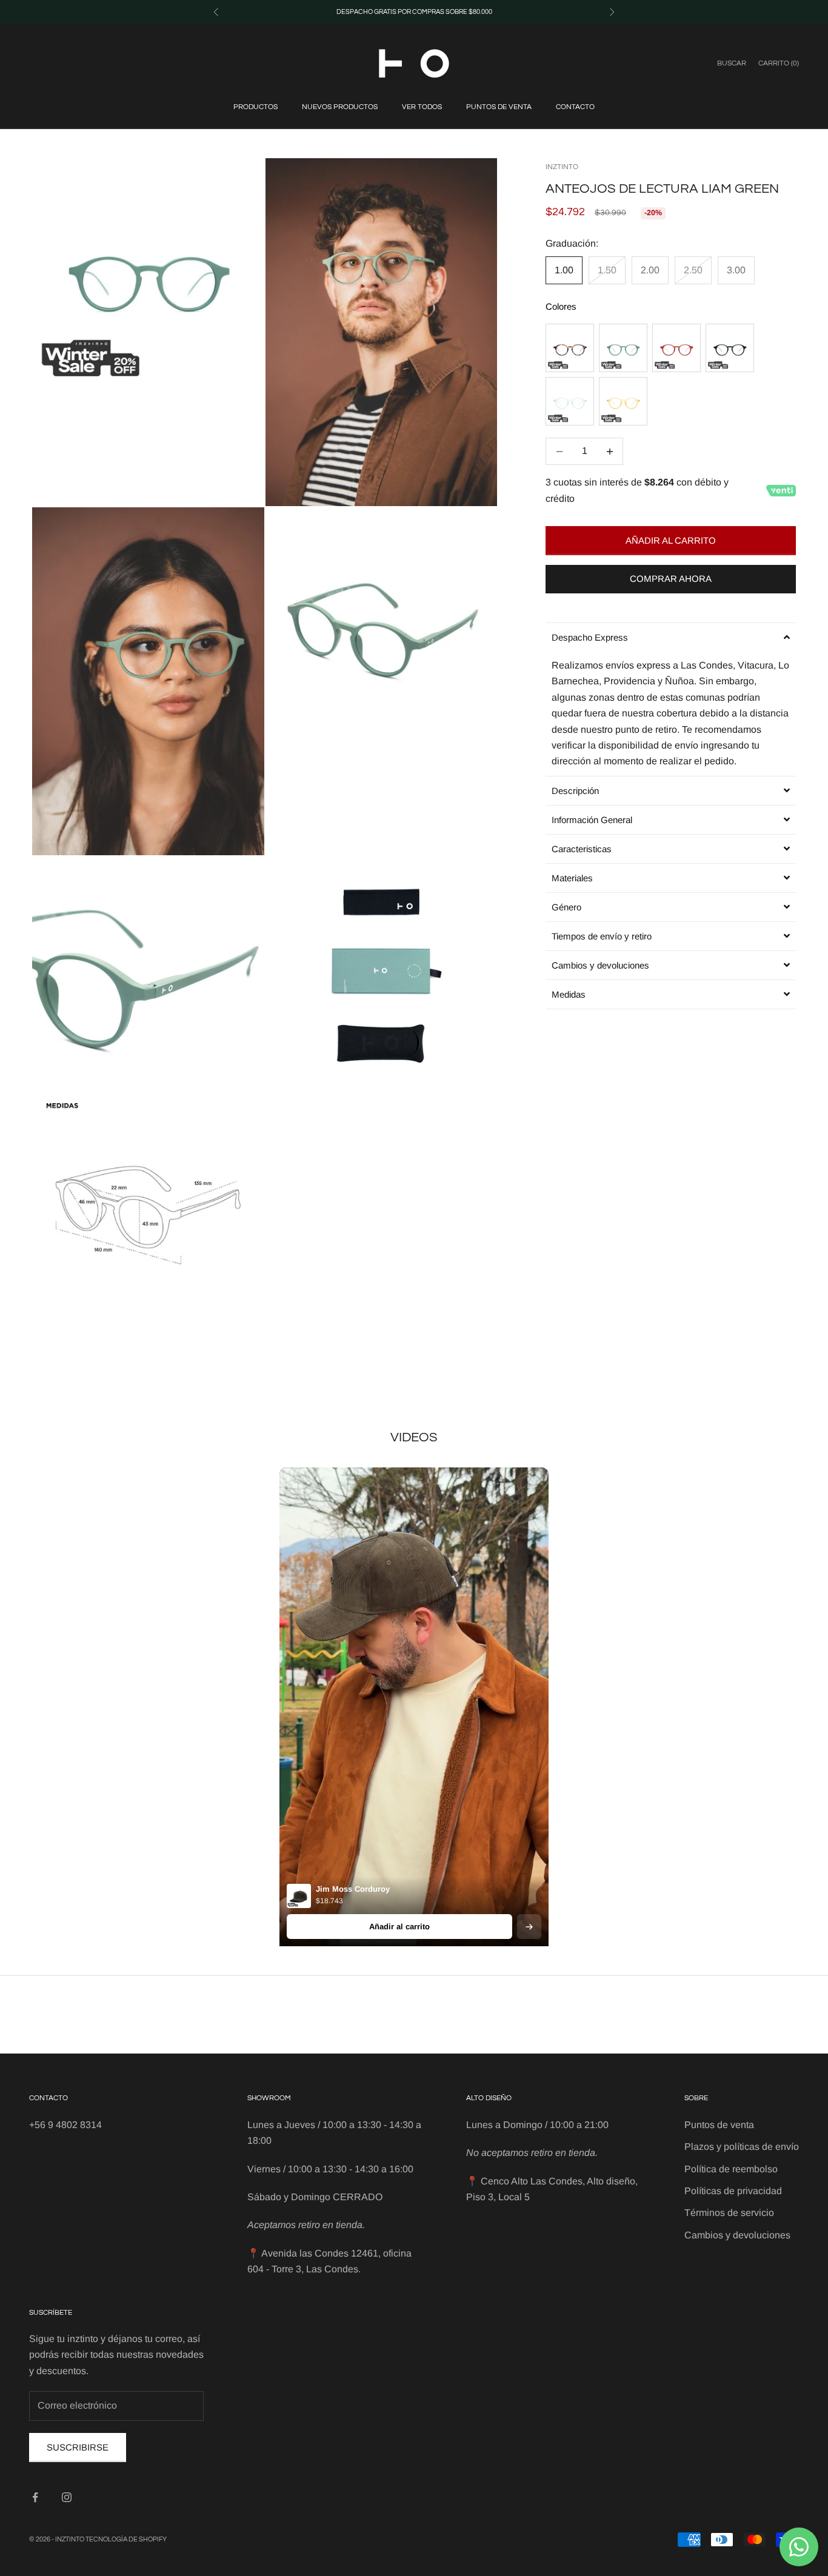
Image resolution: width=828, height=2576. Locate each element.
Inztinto (562, 167)
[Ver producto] (529, 1927)
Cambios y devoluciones (737, 2235)
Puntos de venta (499, 107)
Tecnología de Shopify (126, 2539)
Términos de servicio (729, 2213)
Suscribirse (78, 2447)
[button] (671, 637)
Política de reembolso (731, 2169)
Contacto (575, 107)
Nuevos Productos (340, 107)
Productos (255, 107)
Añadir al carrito (671, 540)
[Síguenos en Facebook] (35, 2497)
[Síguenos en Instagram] (67, 2497)
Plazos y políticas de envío (742, 2147)
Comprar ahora (671, 579)
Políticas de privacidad (733, 2191)
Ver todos (422, 107)
